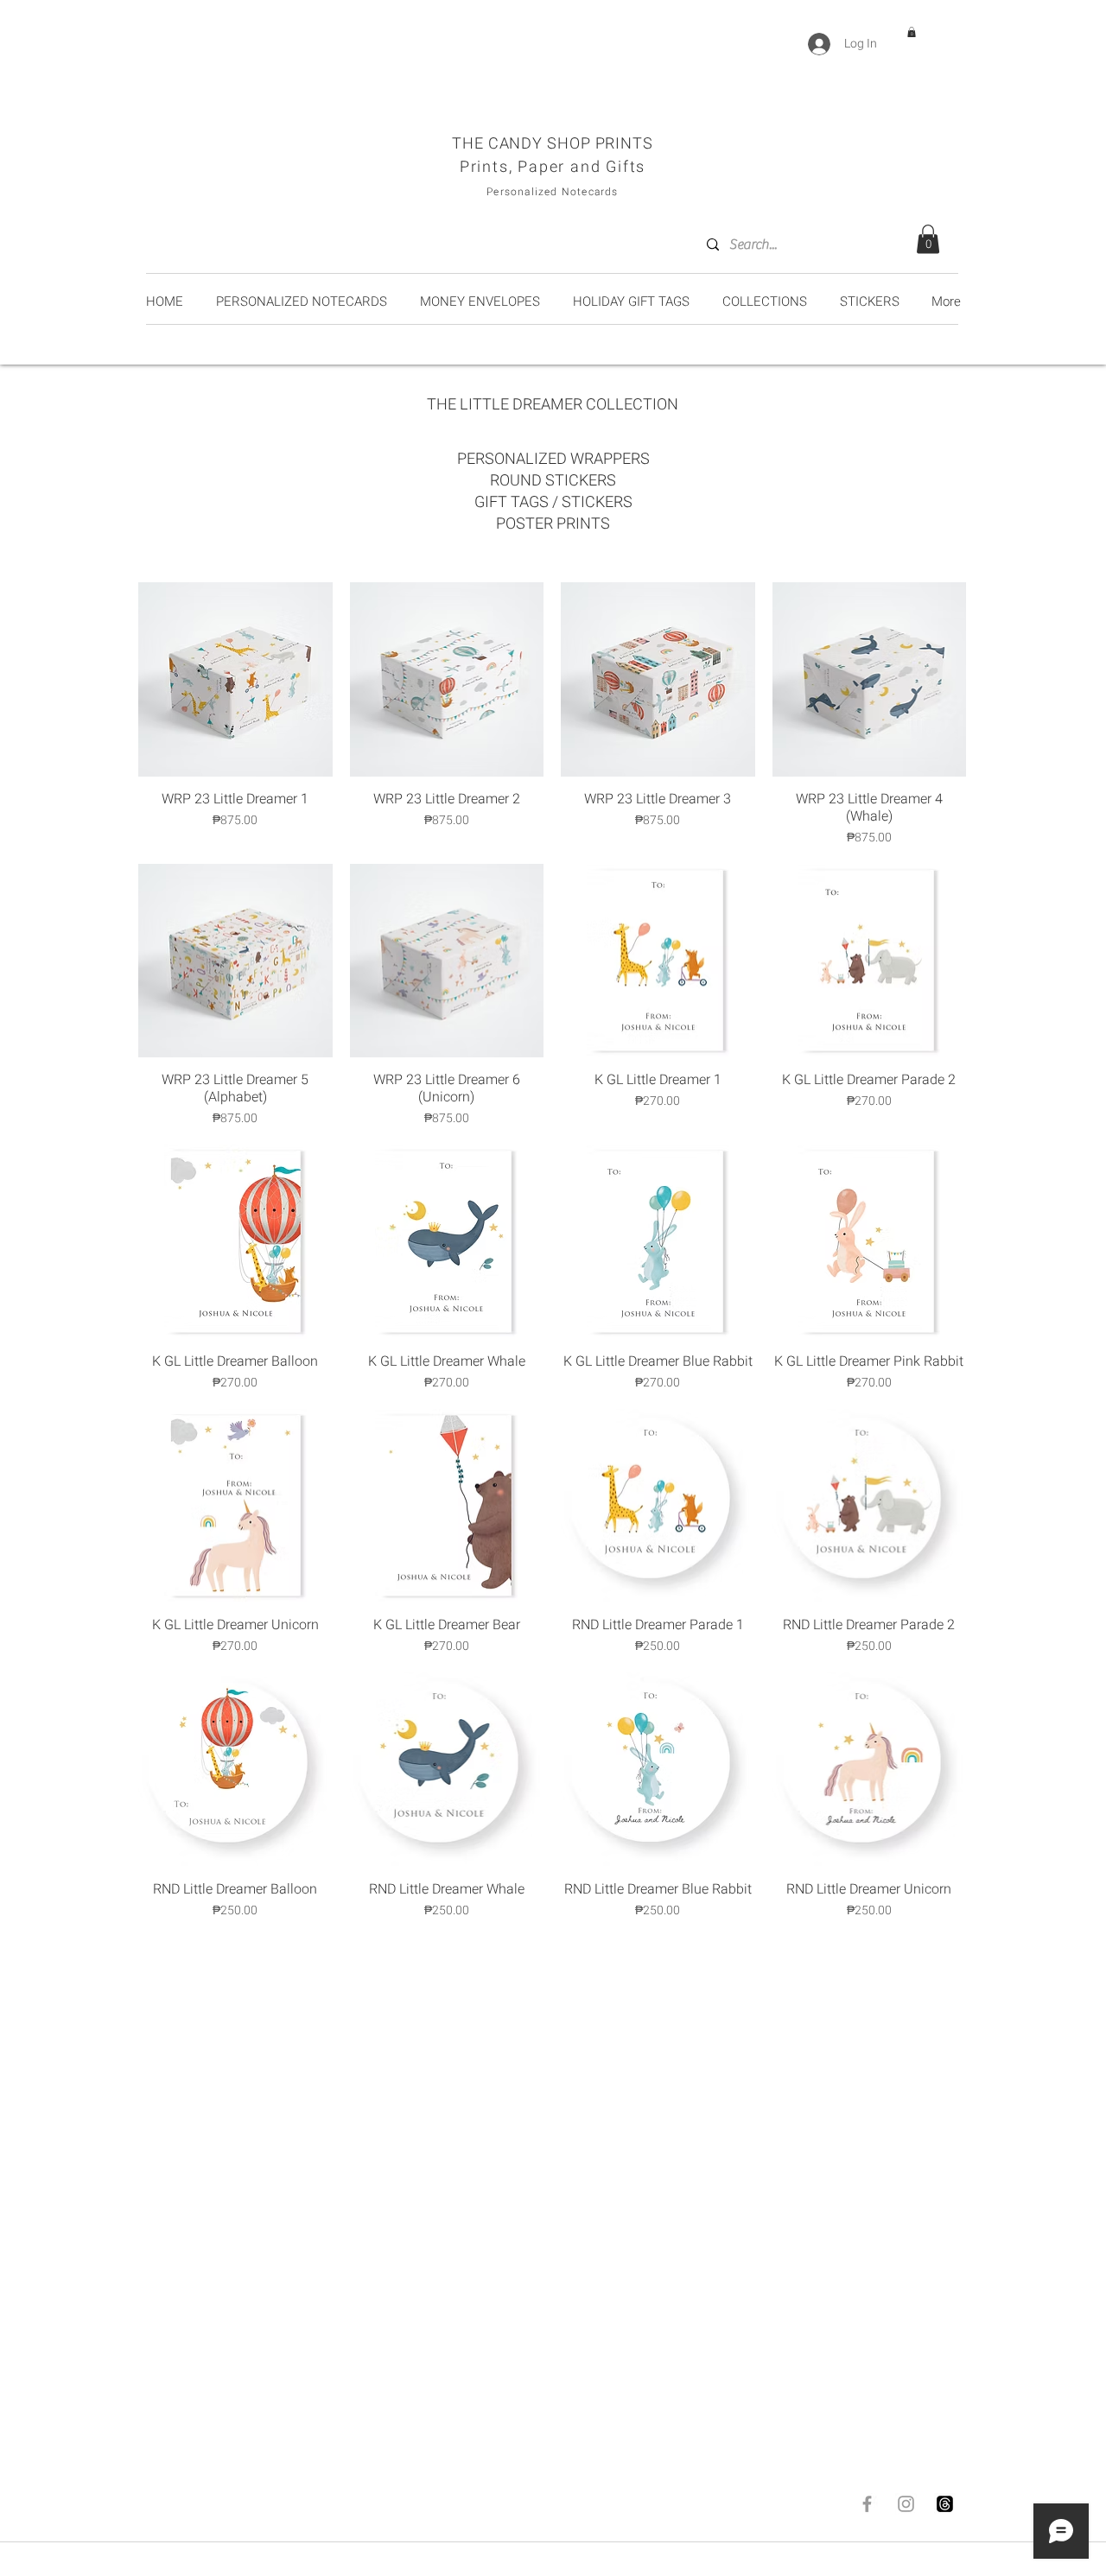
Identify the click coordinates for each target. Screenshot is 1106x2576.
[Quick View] (235, 679)
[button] (912, 32)
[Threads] (945, 2504)
